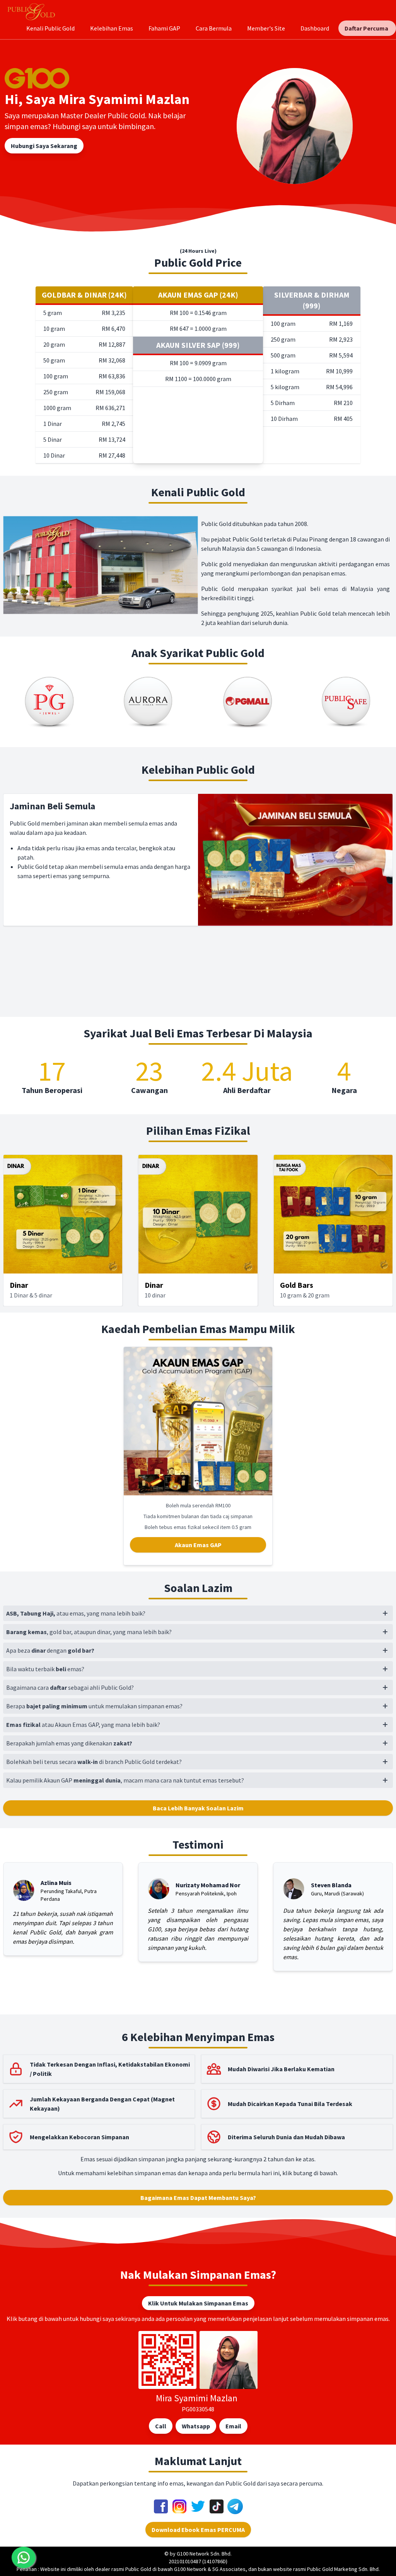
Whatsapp (196, 2426)
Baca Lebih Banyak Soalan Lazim (198, 1808)
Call (161, 2426)
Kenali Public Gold (50, 28)
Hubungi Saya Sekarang (44, 146)
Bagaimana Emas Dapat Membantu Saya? (198, 2198)
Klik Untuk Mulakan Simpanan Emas (198, 2303)
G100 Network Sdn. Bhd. (204, 2554)
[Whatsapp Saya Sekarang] (24, 2557)
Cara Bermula (214, 28)
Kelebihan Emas (112, 28)
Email (233, 2426)
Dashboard (315, 28)
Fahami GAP (164, 28)
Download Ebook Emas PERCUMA (198, 2530)
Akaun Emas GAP (198, 1545)
